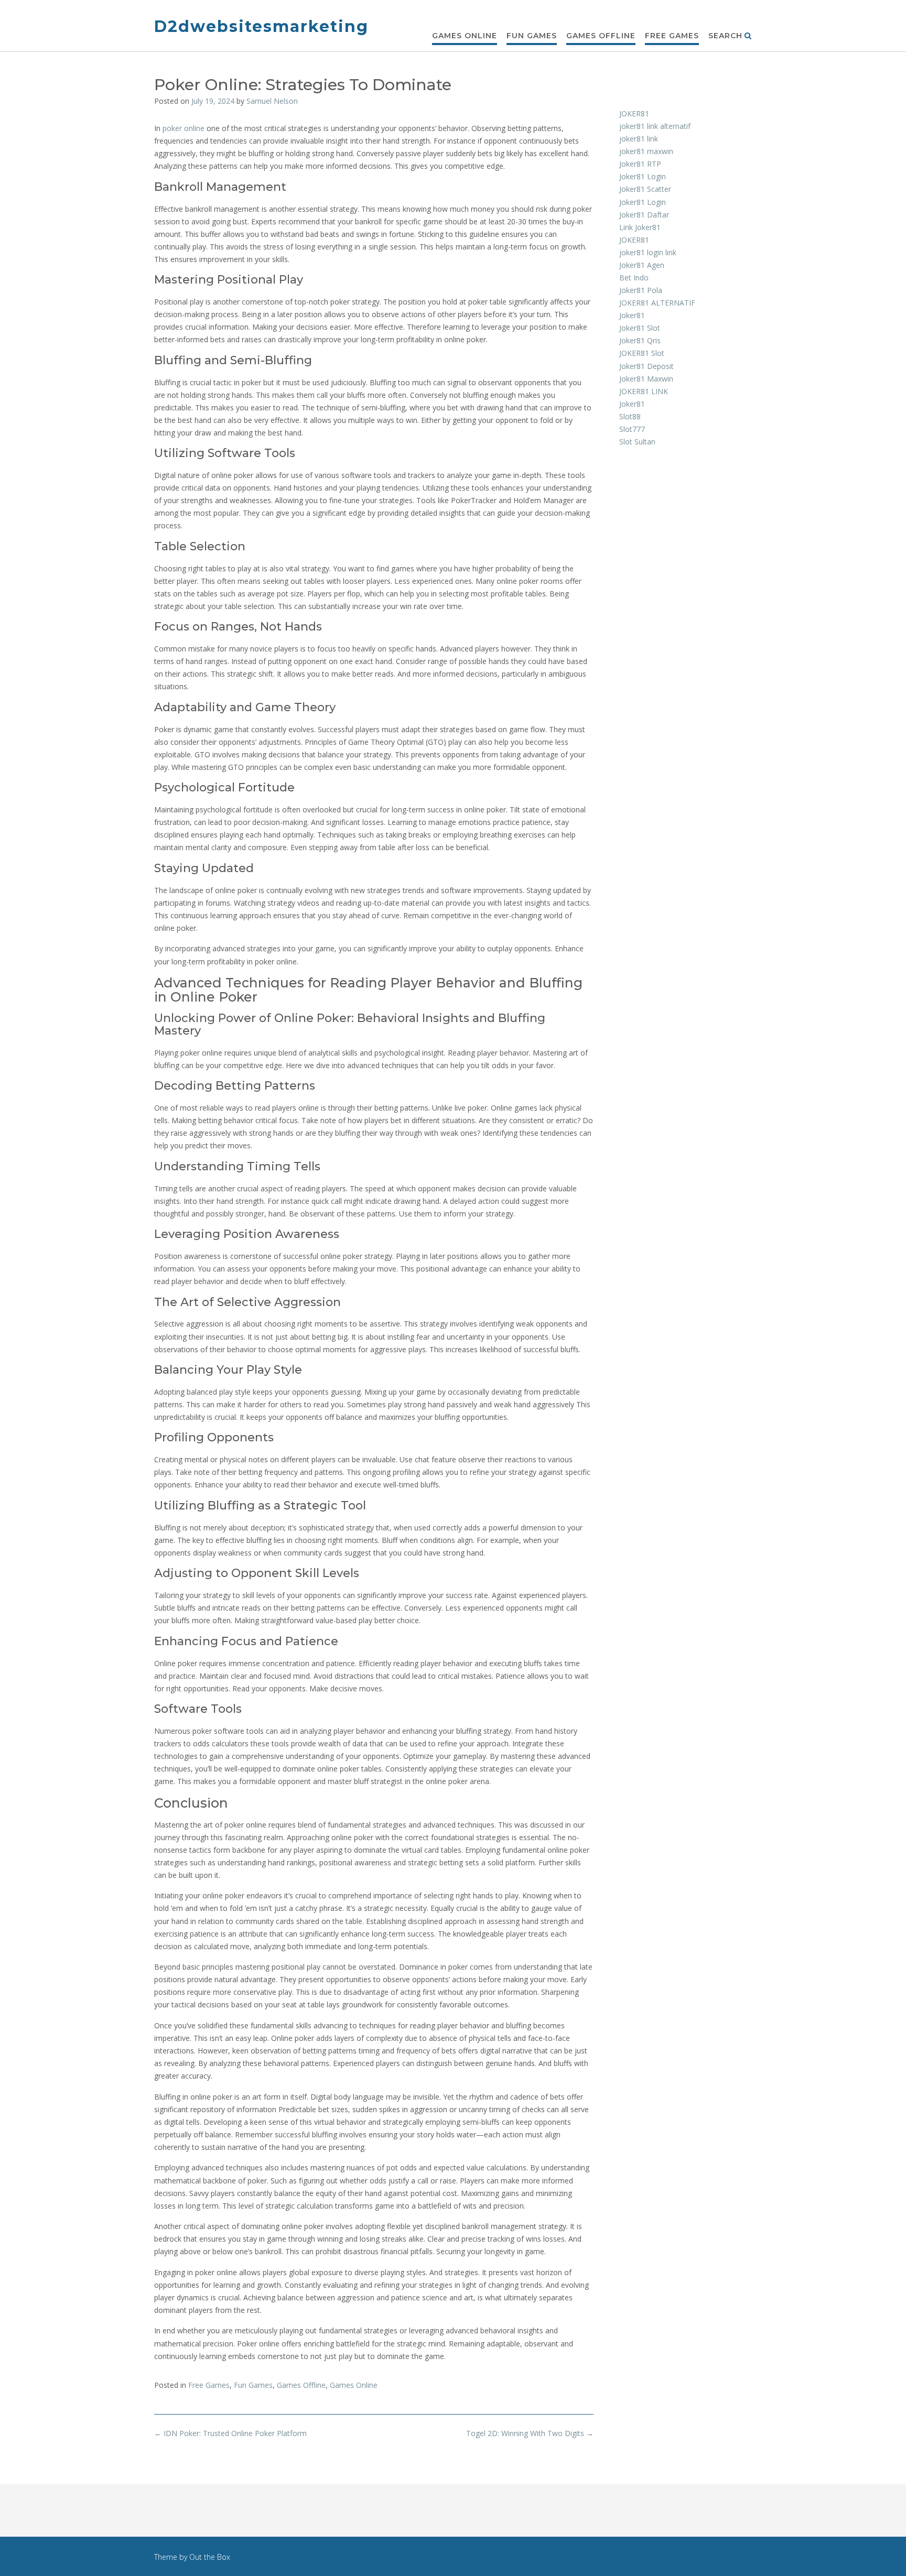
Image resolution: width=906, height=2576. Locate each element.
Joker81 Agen (642, 265)
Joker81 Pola (641, 290)
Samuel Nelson (272, 101)
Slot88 (630, 416)
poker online (184, 128)
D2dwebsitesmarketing (261, 26)
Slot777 (632, 429)
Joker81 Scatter (645, 189)
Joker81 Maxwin (646, 379)
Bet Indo (634, 278)
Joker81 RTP (640, 164)
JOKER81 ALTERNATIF (657, 303)
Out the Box (210, 2557)
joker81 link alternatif (655, 126)
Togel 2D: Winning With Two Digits (530, 2433)
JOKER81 (634, 113)
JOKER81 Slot (642, 353)
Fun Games (532, 36)
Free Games (672, 36)
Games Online (465, 36)
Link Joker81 (640, 227)
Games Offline (601, 36)
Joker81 (632, 315)
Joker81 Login (643, 176)
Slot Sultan (637, 442)
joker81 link (639, 139)
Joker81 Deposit (646, 366)
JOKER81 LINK (644, 391)
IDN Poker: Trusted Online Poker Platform (230, 2433)
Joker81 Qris (640, 340)
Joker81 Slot (640, 328)
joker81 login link (648, 252)
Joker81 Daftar (644, 215)
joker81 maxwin (646, 151)
